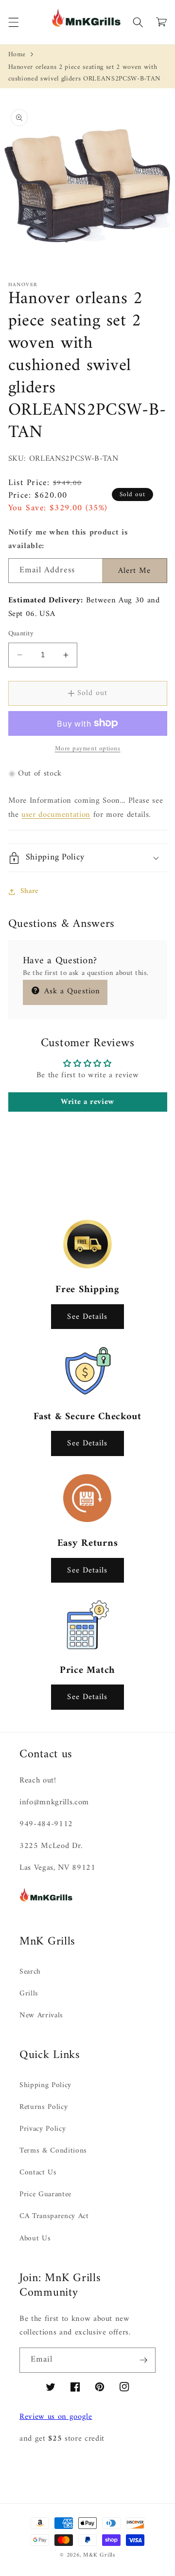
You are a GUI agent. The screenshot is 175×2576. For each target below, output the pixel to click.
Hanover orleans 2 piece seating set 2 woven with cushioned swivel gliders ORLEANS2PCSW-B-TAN (85, 73)
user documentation (56, 815)
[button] (13, 22)
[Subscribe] (143, 2360)
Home (17, 55)
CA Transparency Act (54, 2216)
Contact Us (38, 2173)
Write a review (87, 1102)
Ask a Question (71, 991)
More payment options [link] (88, 749)
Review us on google (56, 2417)
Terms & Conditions (53, 2151)
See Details (87, 1317)
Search (30, 1972)
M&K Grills (99, 2555)
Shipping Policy (45, 2085)
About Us (35, 2239)
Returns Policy (44, 2107)
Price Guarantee (45, 2195)
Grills (29, 1994)
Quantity (21, 634)
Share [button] (29, 891)
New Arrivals (41, 2016)
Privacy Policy (43, 2129)
